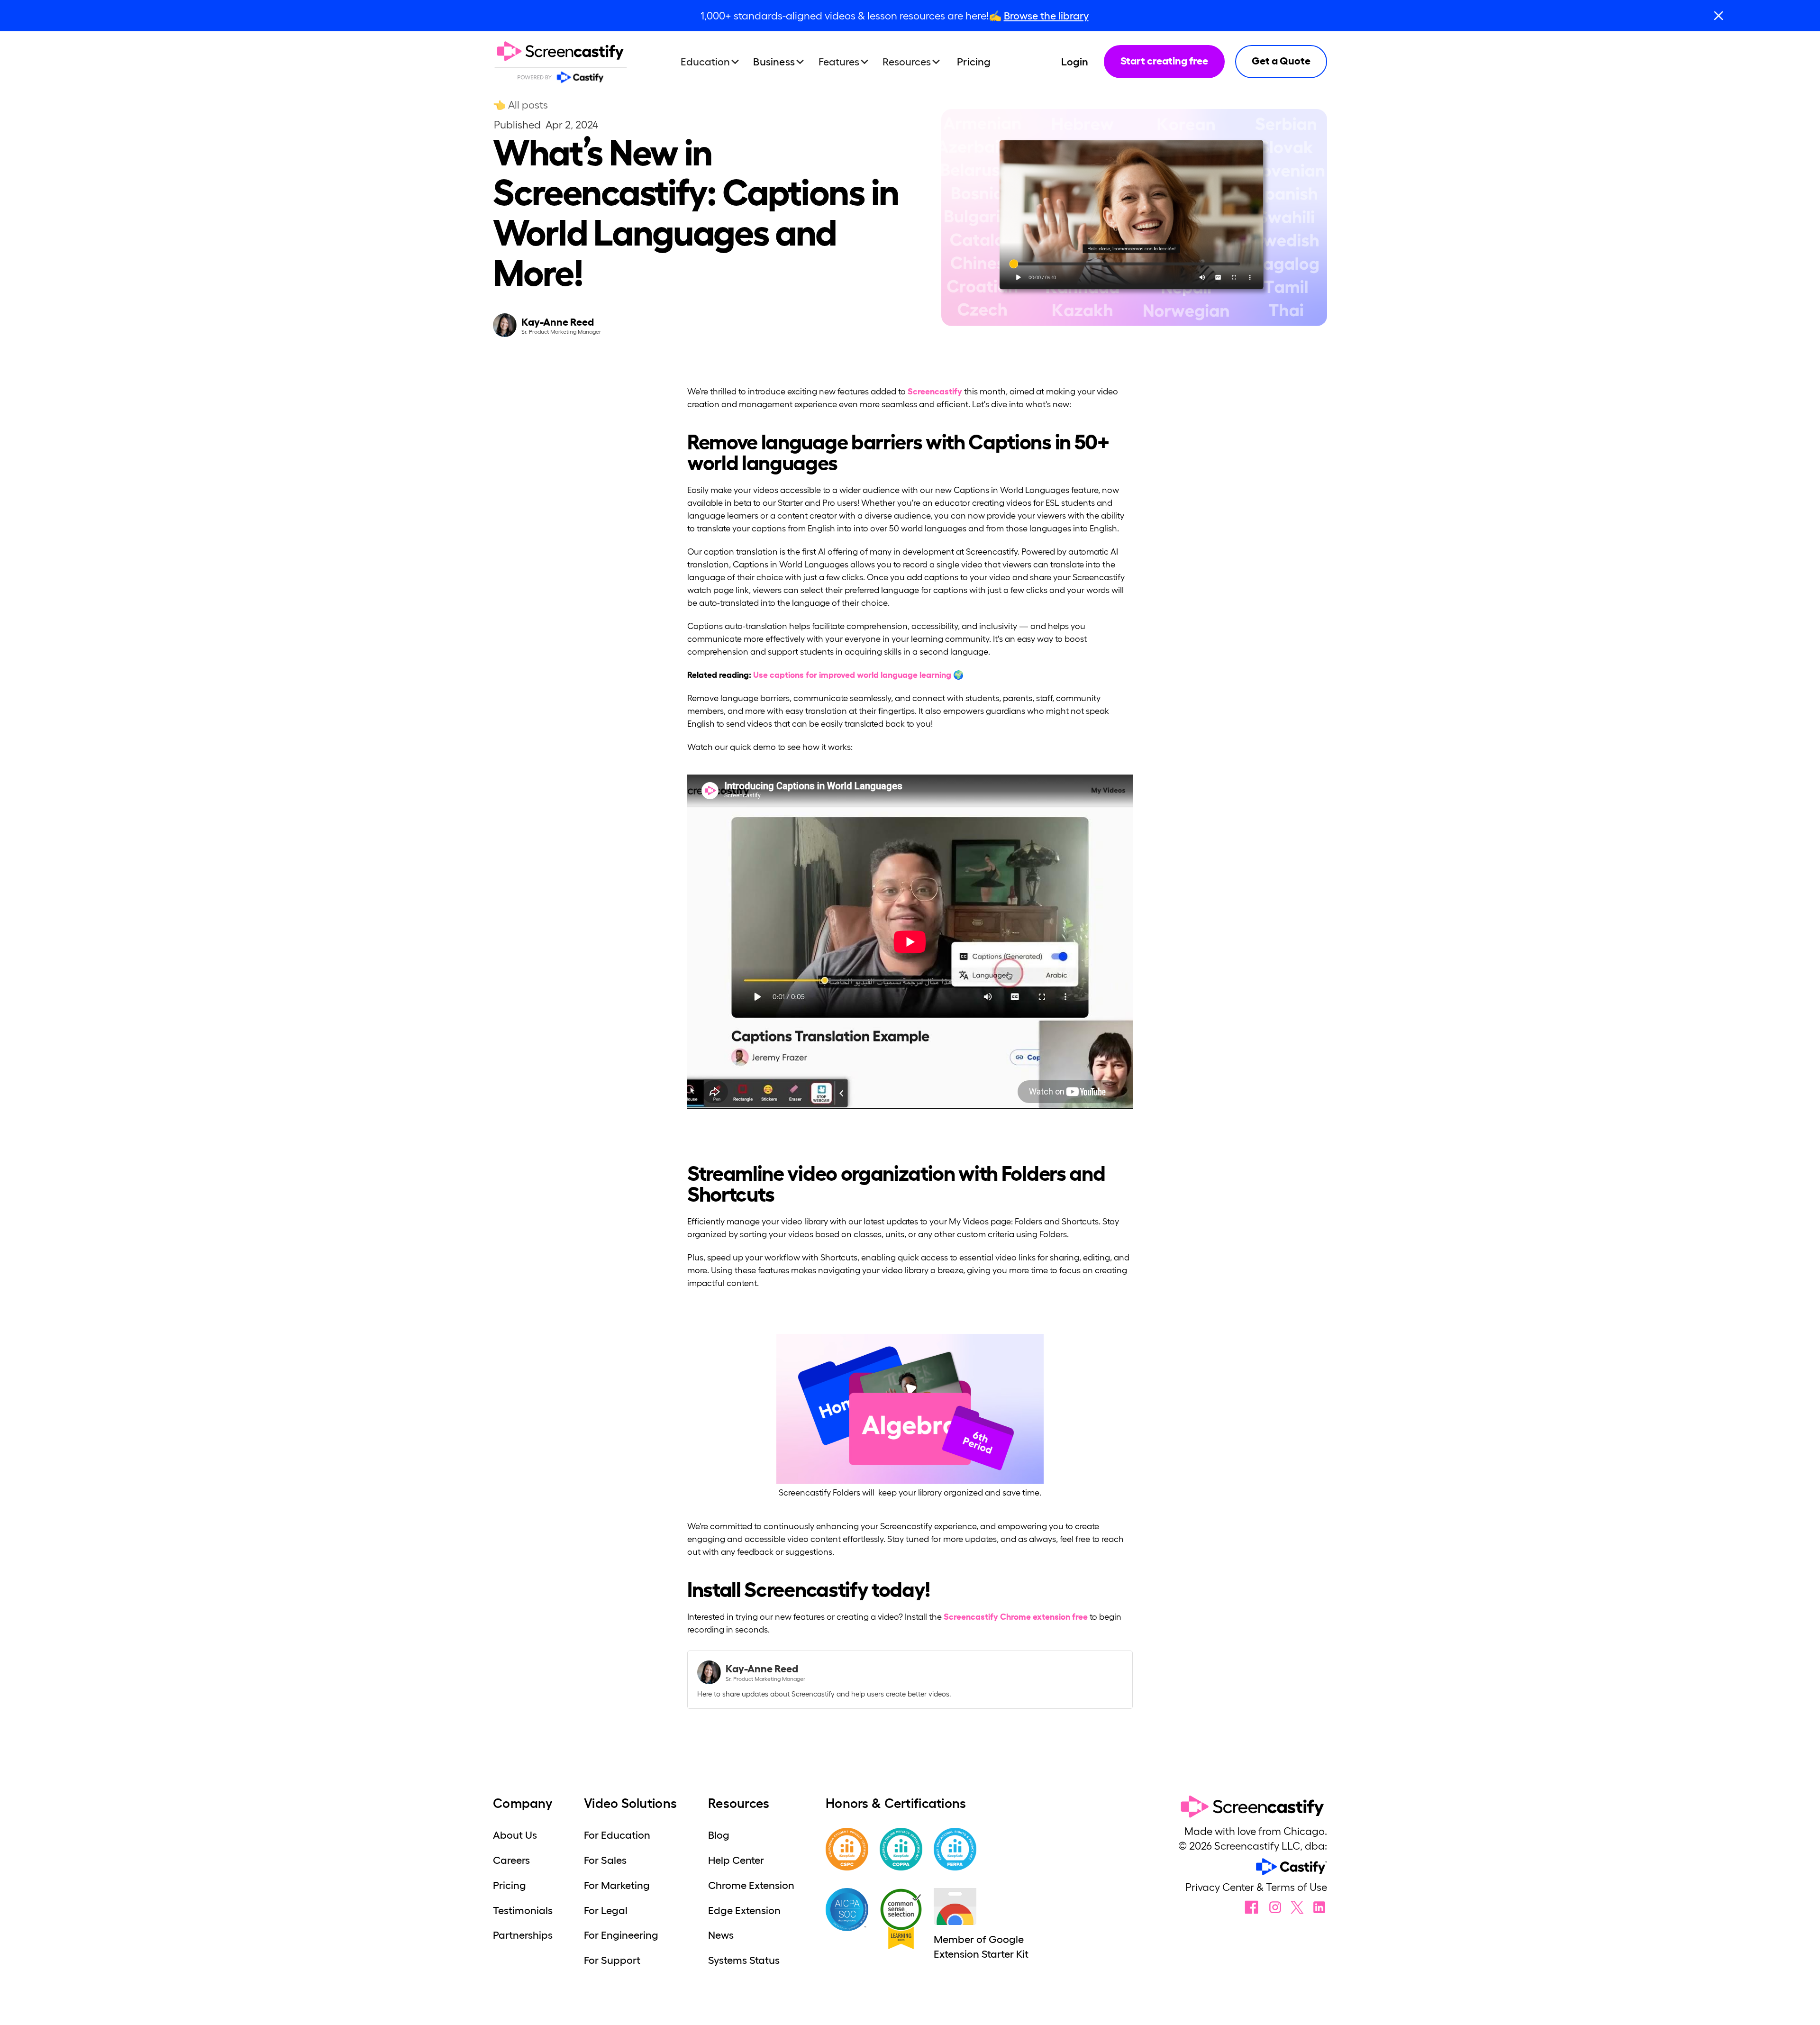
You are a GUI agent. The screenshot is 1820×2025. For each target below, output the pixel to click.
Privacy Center (1221, 1887)
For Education (617, 1835)
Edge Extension (744, 1910)
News (721, 1935)
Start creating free (1164, 61)
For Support (612, 1960)
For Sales (605, 1860)
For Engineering (621, 1935)
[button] (714, 62)
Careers (511, 1860)
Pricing (974, 62)
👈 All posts (520, 105)
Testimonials (523, 1910)
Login (1075, 62)
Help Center (736, 1860)
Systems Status (744, 1960)
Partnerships (523, 1935)
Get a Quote (1281, 61)
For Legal (606, 1910)
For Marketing (617, 1885)
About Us (515, 1835)
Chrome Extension (751, 1885)
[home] (561, 62)
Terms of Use (1297, 1887)
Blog (719, 1835)
